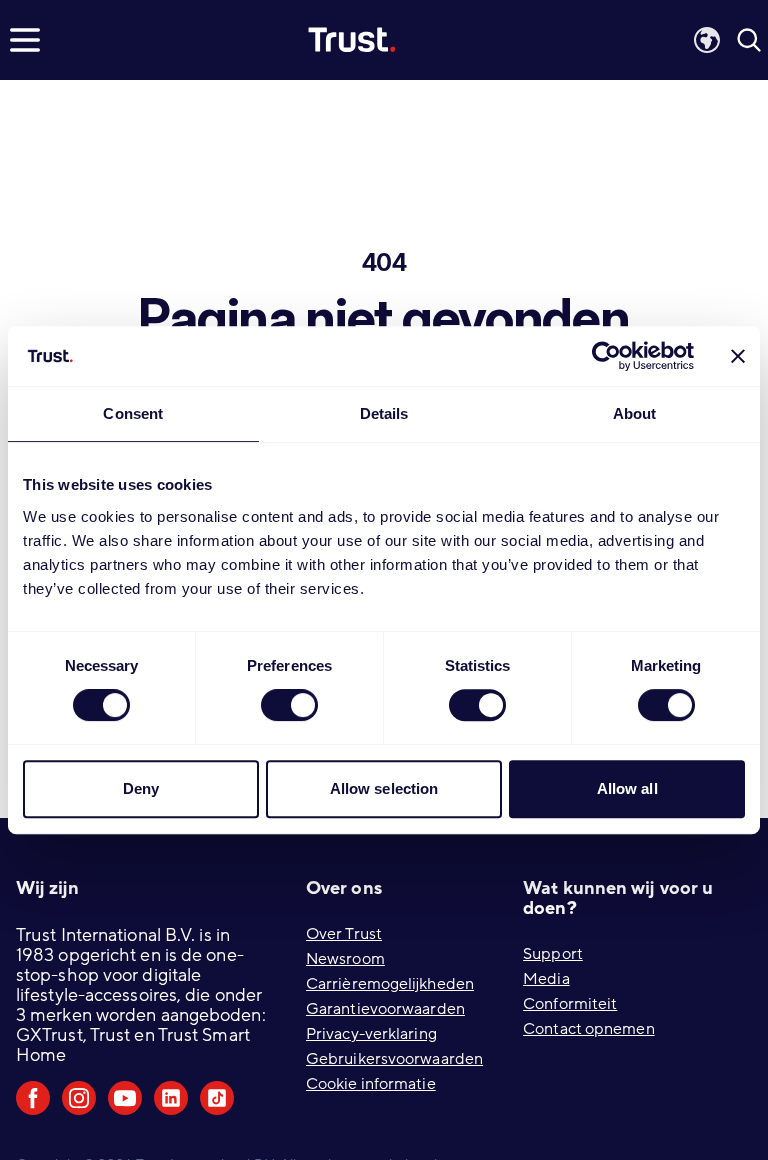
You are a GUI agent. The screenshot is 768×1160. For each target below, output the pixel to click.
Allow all (627, 788)
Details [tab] (384, 413)
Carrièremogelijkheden (390, 984)
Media (546, 979)
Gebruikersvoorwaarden (394, 1059)
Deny (141, 788)
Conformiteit (570, 1004)
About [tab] (635, 413)
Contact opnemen (589, 1029)
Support (553, 954)
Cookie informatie (371, 1084)
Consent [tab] (133, 413)
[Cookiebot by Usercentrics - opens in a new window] (606, 356)
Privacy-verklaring (371, 1034)
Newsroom (345, 959)
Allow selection (384, 788)
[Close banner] (738, 356)
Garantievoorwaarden (385, 1009)
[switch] (289, 705)
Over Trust (344, 934)
